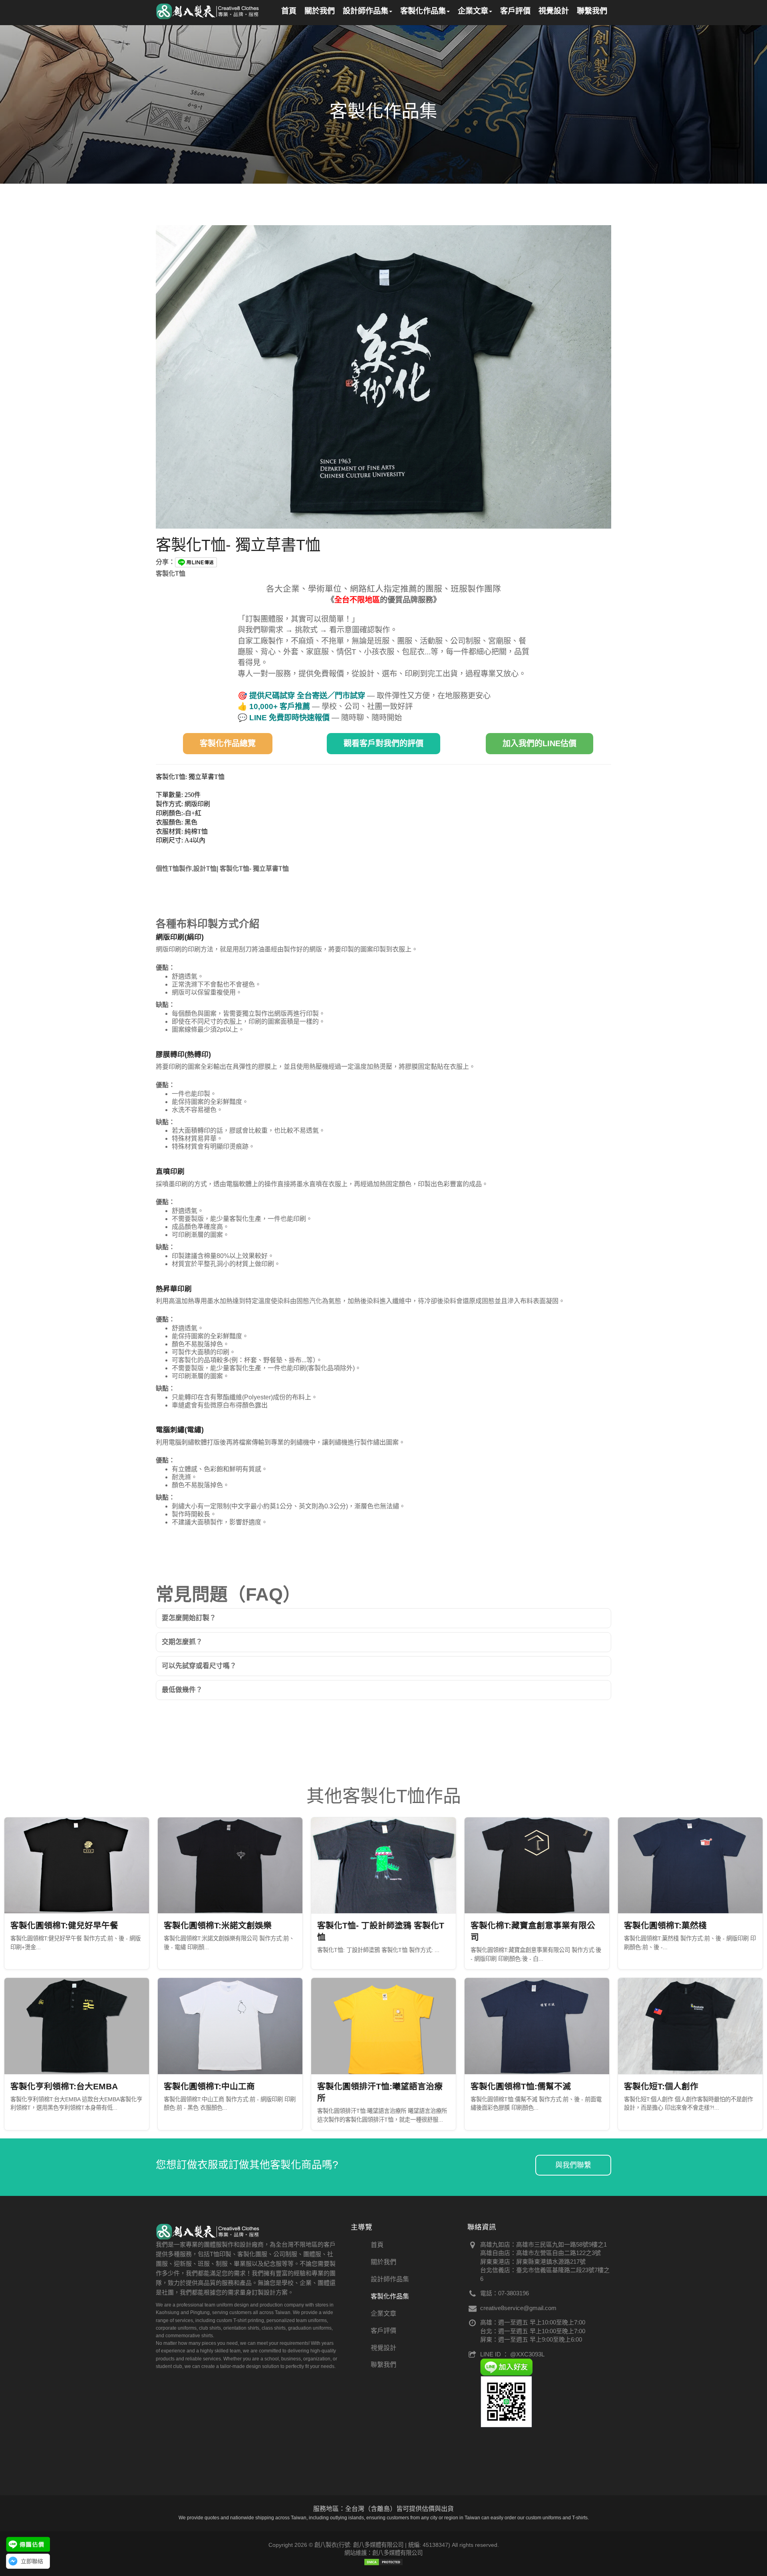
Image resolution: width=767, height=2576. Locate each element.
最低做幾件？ (182, 1690)
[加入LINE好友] (506, 2367)
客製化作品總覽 (228, 743)
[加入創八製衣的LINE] (506, 2401)
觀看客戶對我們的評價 (383, 743)
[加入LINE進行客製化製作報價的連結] (28, 2544)
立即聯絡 (32, 2561)
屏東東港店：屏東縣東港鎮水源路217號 (533, 2262)
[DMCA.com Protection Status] (383, 2561)
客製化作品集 (390, 2296)
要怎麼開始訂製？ (189, 1618)
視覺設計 (383, 2348)
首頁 (377, 2245)
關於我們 (383, 2262)
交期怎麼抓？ (182, 1642)
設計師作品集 (390, 2279)
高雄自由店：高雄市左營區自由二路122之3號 (540, 2253)
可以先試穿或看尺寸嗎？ (199, 1666)
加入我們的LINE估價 (539, 743)
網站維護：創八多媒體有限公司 (383, 2553)
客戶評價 (383, 2331)
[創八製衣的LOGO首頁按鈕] (208, 10)
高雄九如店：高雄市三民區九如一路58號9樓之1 (543, 2244)
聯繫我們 (383, 2365)
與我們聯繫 (573, 2165)
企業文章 (383, 2313)
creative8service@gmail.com (518, 2308)
